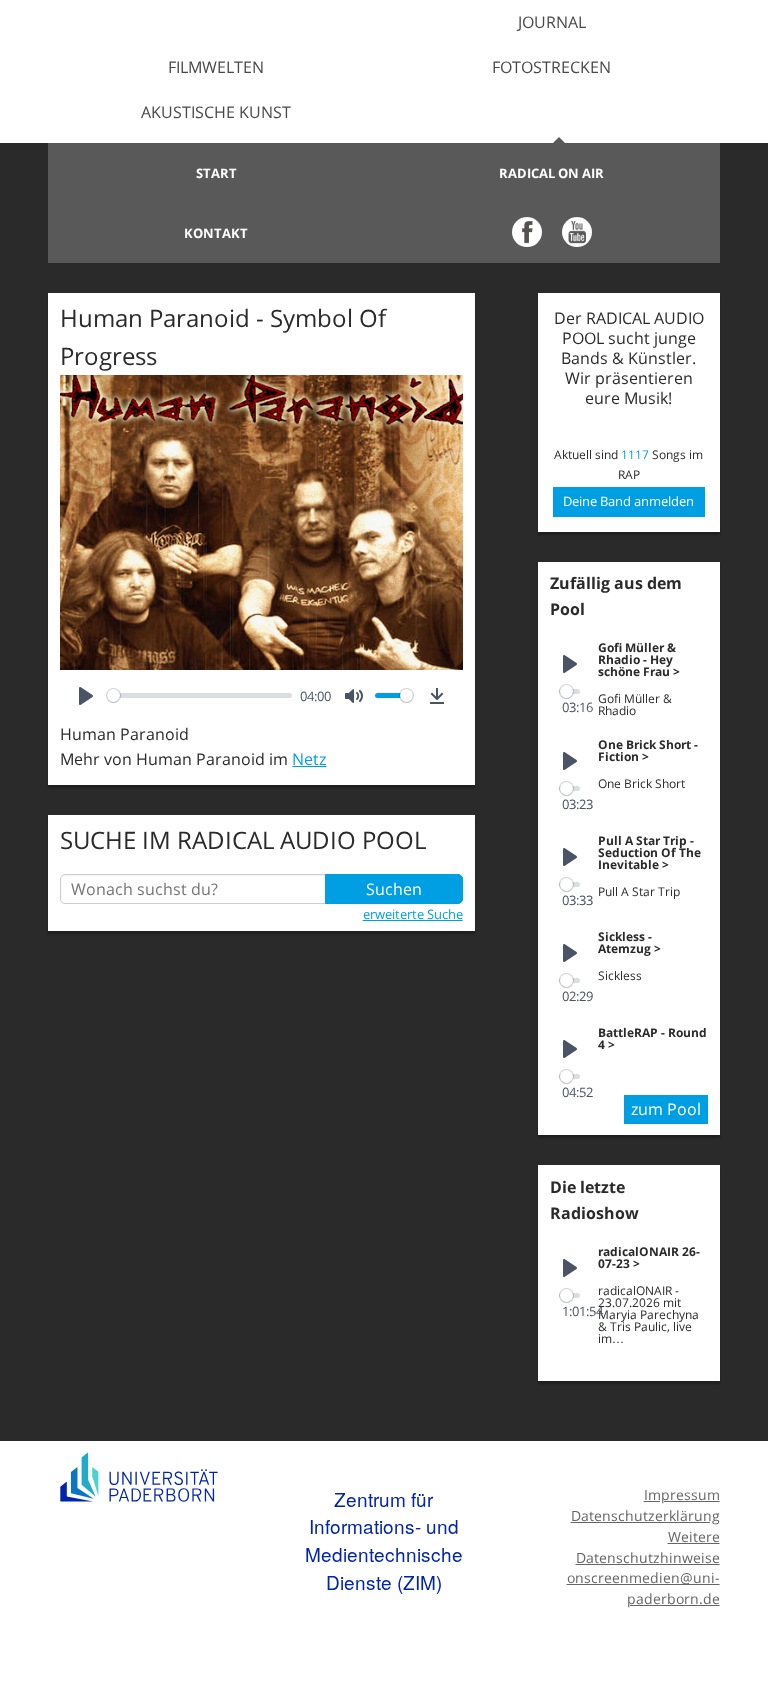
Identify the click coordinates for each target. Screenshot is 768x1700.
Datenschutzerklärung (645, 1515)
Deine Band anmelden (628, 501)
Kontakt (216, 233)
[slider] (199, 695)
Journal (552, 22)
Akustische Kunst (216, 112)
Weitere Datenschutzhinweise (647, 1547)
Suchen (394, 889)
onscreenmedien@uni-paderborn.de (643, 1588)
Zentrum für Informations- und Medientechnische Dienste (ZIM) (384, 1540)
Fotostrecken (551, 67)
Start (216, 173)
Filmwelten (216, 67)
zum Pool (666, 1109)
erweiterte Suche (413, 914)
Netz (309, 759)
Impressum (681, 1494)
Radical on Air (551, 173)
